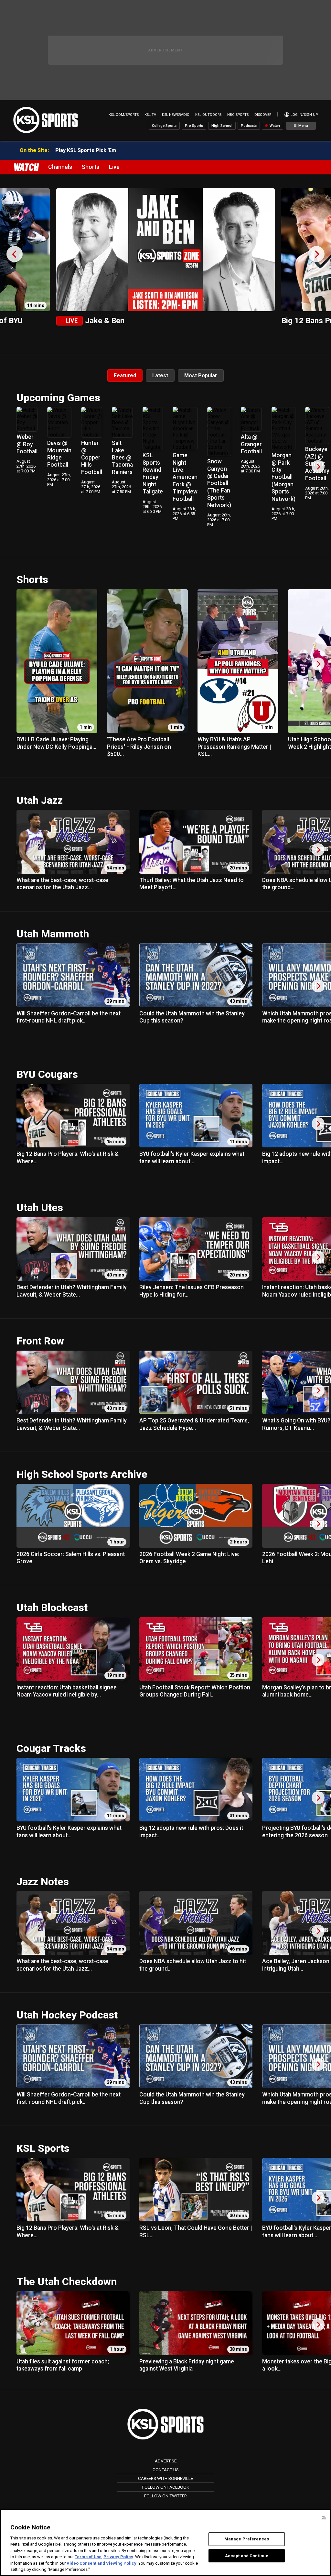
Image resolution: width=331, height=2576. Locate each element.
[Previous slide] (15, 254)
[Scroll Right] (318, 467)
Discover (263, 115)
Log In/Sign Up (304, 115)
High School (222, 126)
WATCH (26, 167)
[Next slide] (316, 254)
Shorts (91, 167)
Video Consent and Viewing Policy (101, 2563)
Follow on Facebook (166, 2487)
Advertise (166, 2461)
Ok (324, 2518)
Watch (274, 126)
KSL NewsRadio (176, 115)
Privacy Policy (118, 2557)
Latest (160, 376)
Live (114, 167)
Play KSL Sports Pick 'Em (86, 150)
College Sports (164, 126)
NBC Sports (238, 115)
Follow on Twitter (165, 2496)
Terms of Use (88, 2557)
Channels (60, 167)
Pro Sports (194, 126)
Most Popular (201, 376)
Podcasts (249, 126)
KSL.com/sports (124, 115)
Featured (125, 376)
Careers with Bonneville (165, 2478)
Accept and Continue (247, 2555)
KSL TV (150, 115)
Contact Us (166, 2470)
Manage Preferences (247, 2539)
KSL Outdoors (208, 115)
